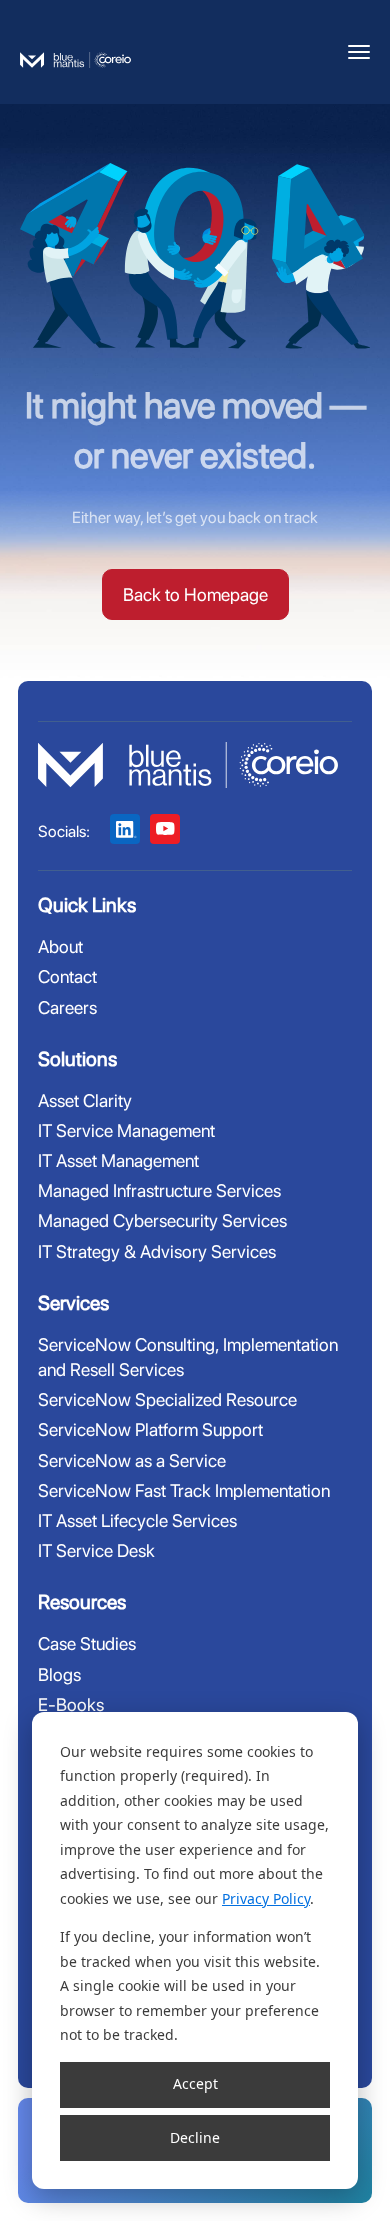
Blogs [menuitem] (59, 1674)
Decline (195, 2137)
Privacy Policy (266, 1898)
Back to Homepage (195, 594)
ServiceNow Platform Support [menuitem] (150, 1429)
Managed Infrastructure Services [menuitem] (159, 1190)
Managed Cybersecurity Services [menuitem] (162, 1220)
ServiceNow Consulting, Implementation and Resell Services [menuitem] (188, 1357)
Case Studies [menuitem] (87, 1643)
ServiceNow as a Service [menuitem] (132, 1460)
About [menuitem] (60, 946)
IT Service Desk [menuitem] (96, 1550)
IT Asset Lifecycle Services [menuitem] (137, 1520)
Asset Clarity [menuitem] (85, 1100)
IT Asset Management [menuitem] (118, 1160)
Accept (195, 2083)
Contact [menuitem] (67, 976)
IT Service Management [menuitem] (126, 1130)
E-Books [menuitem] (71, 1704)
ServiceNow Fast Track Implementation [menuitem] (184, 1490)
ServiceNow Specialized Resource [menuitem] (167, 1399)
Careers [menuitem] (67, 1007)
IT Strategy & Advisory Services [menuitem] (157, 1251)
